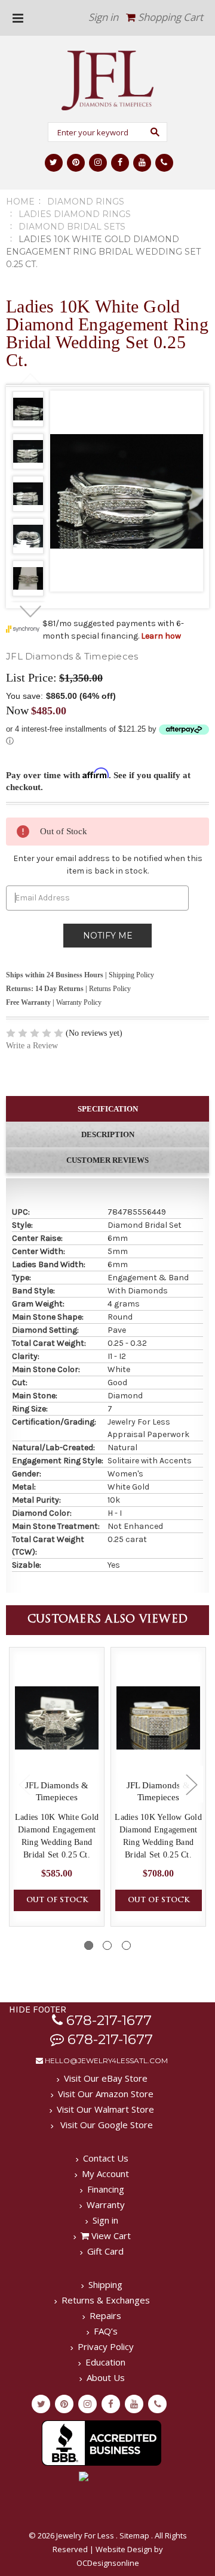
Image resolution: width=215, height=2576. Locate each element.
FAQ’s (106, 2331)
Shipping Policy (131, 975)
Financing (106, 2189)
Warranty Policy (79, 1002)
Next (31, 612)
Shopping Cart (169, 17)
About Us (106, 2377)
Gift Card (105, 2251)
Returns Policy (110, 989)
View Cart (110, 2236)
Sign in (103, 17)
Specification (108, 1109)
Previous (31, 379)
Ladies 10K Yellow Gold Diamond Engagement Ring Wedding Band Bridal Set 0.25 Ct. (158, 1836)
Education (105, 2362)
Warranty (106, 2205)
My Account (105, 2173)
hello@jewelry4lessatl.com (105, 2061)
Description (108, 1134)
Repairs (105, 2315)
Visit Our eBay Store (106, 2078)
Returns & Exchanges (106, 2300)
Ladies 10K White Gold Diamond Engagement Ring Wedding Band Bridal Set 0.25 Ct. (57, 1836)
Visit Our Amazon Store (106, 2094)
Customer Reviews (107, 1160)
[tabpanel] (28, 411)
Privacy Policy (106, 2346)
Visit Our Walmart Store (105, 2109)
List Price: (31, 677)
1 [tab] (89, 1945)
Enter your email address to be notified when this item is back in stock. (108, 865)
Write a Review (32, 1046)
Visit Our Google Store (105, 2125)
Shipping (105, 2284)
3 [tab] (126, 1945)
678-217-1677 (107, 2020)
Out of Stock (57, 1900)
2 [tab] (107, 1945)
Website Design (124, 2549)
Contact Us (106, 2158)
